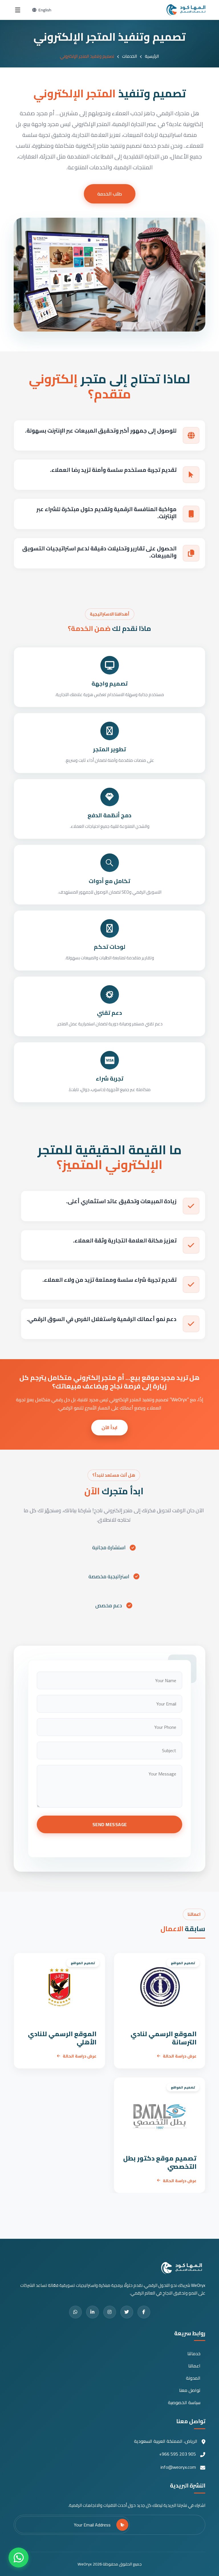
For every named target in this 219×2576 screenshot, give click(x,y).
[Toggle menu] (18, 10)
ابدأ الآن (109, 1427)
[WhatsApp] (19, 2558)
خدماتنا (194, 2354)
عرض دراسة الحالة (180, 2056)
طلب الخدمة (110, 194)
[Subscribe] (122, 2525)
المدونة (193, 2378)
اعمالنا (194, 2366)
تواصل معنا (190, 2390)
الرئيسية (152, 56)
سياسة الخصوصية (184, 2403)
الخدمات (130, 56)
